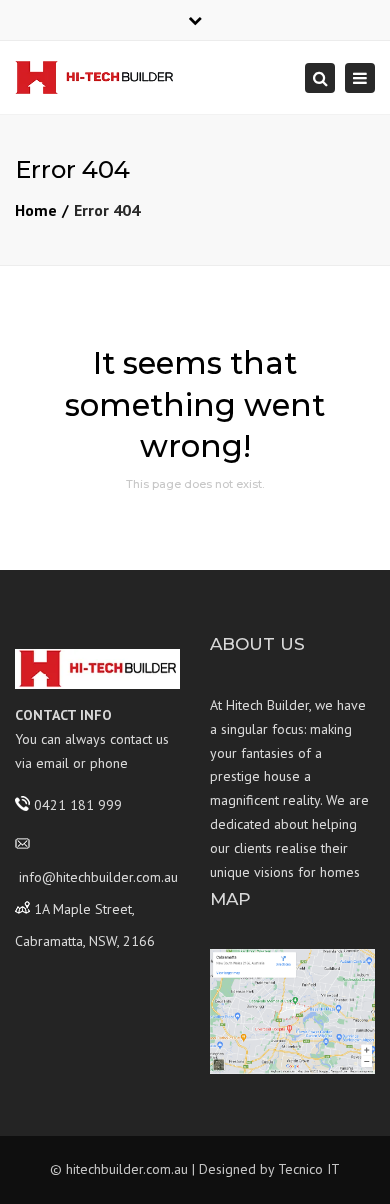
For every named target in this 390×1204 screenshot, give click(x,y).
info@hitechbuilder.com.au (98, 877)
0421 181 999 (78, 804)
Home (36, 210)
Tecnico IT (309, 1169)
